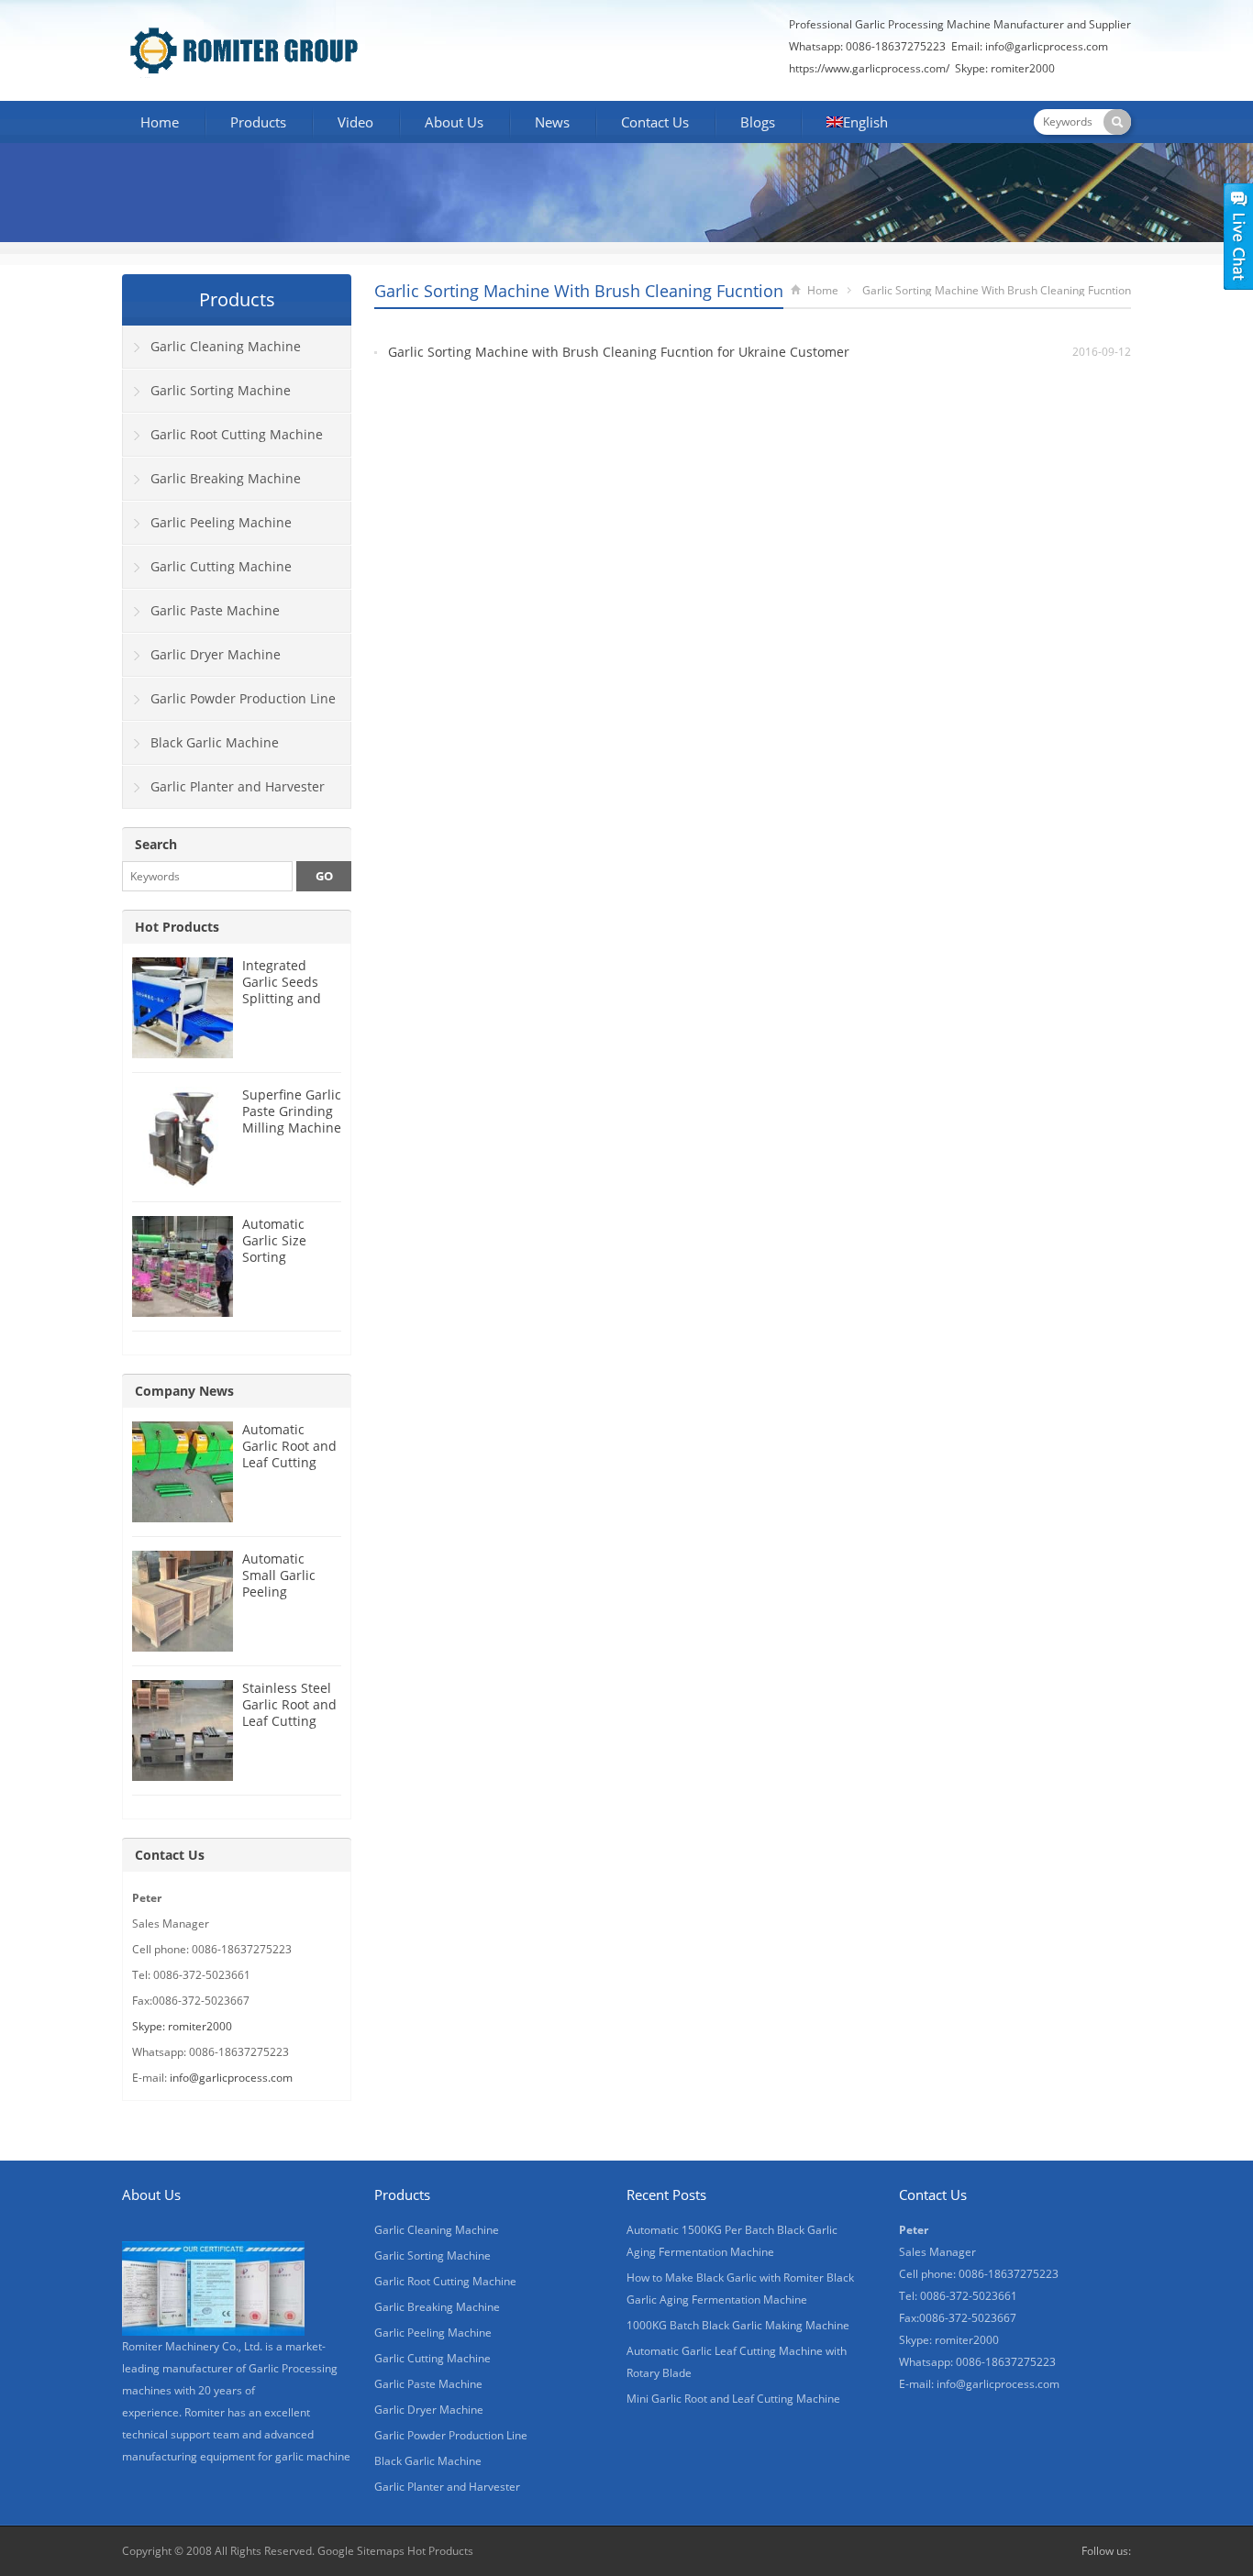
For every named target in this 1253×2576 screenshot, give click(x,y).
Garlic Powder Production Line (243, 698)
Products (258, 122)
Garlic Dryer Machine (216, 654)
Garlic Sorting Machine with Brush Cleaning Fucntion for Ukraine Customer (619, 352)
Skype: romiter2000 (1005, 68)
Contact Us (655, 122)
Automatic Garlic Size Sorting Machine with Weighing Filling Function (291, 1265)
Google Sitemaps (361, 2551)
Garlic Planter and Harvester (238, 786)
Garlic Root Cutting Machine (237, 434)
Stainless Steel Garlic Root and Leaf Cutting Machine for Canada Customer (289, 1729)
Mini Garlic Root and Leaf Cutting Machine (733, 2399)
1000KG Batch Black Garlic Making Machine (738, 2325)
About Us (454, 122)
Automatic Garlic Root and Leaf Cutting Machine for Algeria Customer (289, 1470)
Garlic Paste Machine (215, 610)
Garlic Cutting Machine (221, 566)
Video (355, 122)
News (552, 122)
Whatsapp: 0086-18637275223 (867, 46)
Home (160, 122)
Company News (184, 1391)
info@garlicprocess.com (1047, 46)
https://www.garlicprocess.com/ (869, 68)
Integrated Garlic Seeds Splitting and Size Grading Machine (282, 998)
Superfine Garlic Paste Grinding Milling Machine (292, 1111)
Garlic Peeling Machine (221, 522)
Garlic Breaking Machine (226, 478)
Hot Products (177, 927)
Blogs (758, 122)
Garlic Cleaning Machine (226, 346)
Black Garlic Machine (215, 742)
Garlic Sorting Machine (221, 390)
